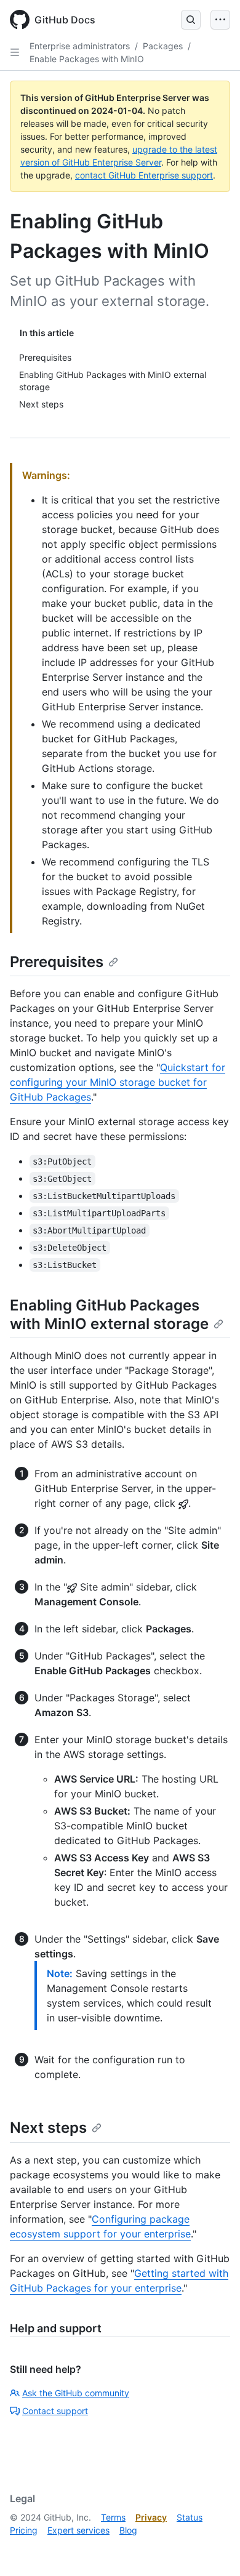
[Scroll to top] (213, 2549)
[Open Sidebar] (15, 52)
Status (190, 2517)
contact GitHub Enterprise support (144, 175)
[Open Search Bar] (191, 20)
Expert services (78, 2530)
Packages (163, 46)
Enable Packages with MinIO (87, 59)
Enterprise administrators (80, 46)
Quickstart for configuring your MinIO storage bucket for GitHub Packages (118, 1082)
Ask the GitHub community (76, 2393)
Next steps (48, 2128)
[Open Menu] (220, 20)
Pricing (24, 2530)
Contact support (55, 2411)
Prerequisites (57, 962)
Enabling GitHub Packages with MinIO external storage (109, 1314)
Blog (128, 2530)
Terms (113, 2517)
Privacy (151, 2517)
